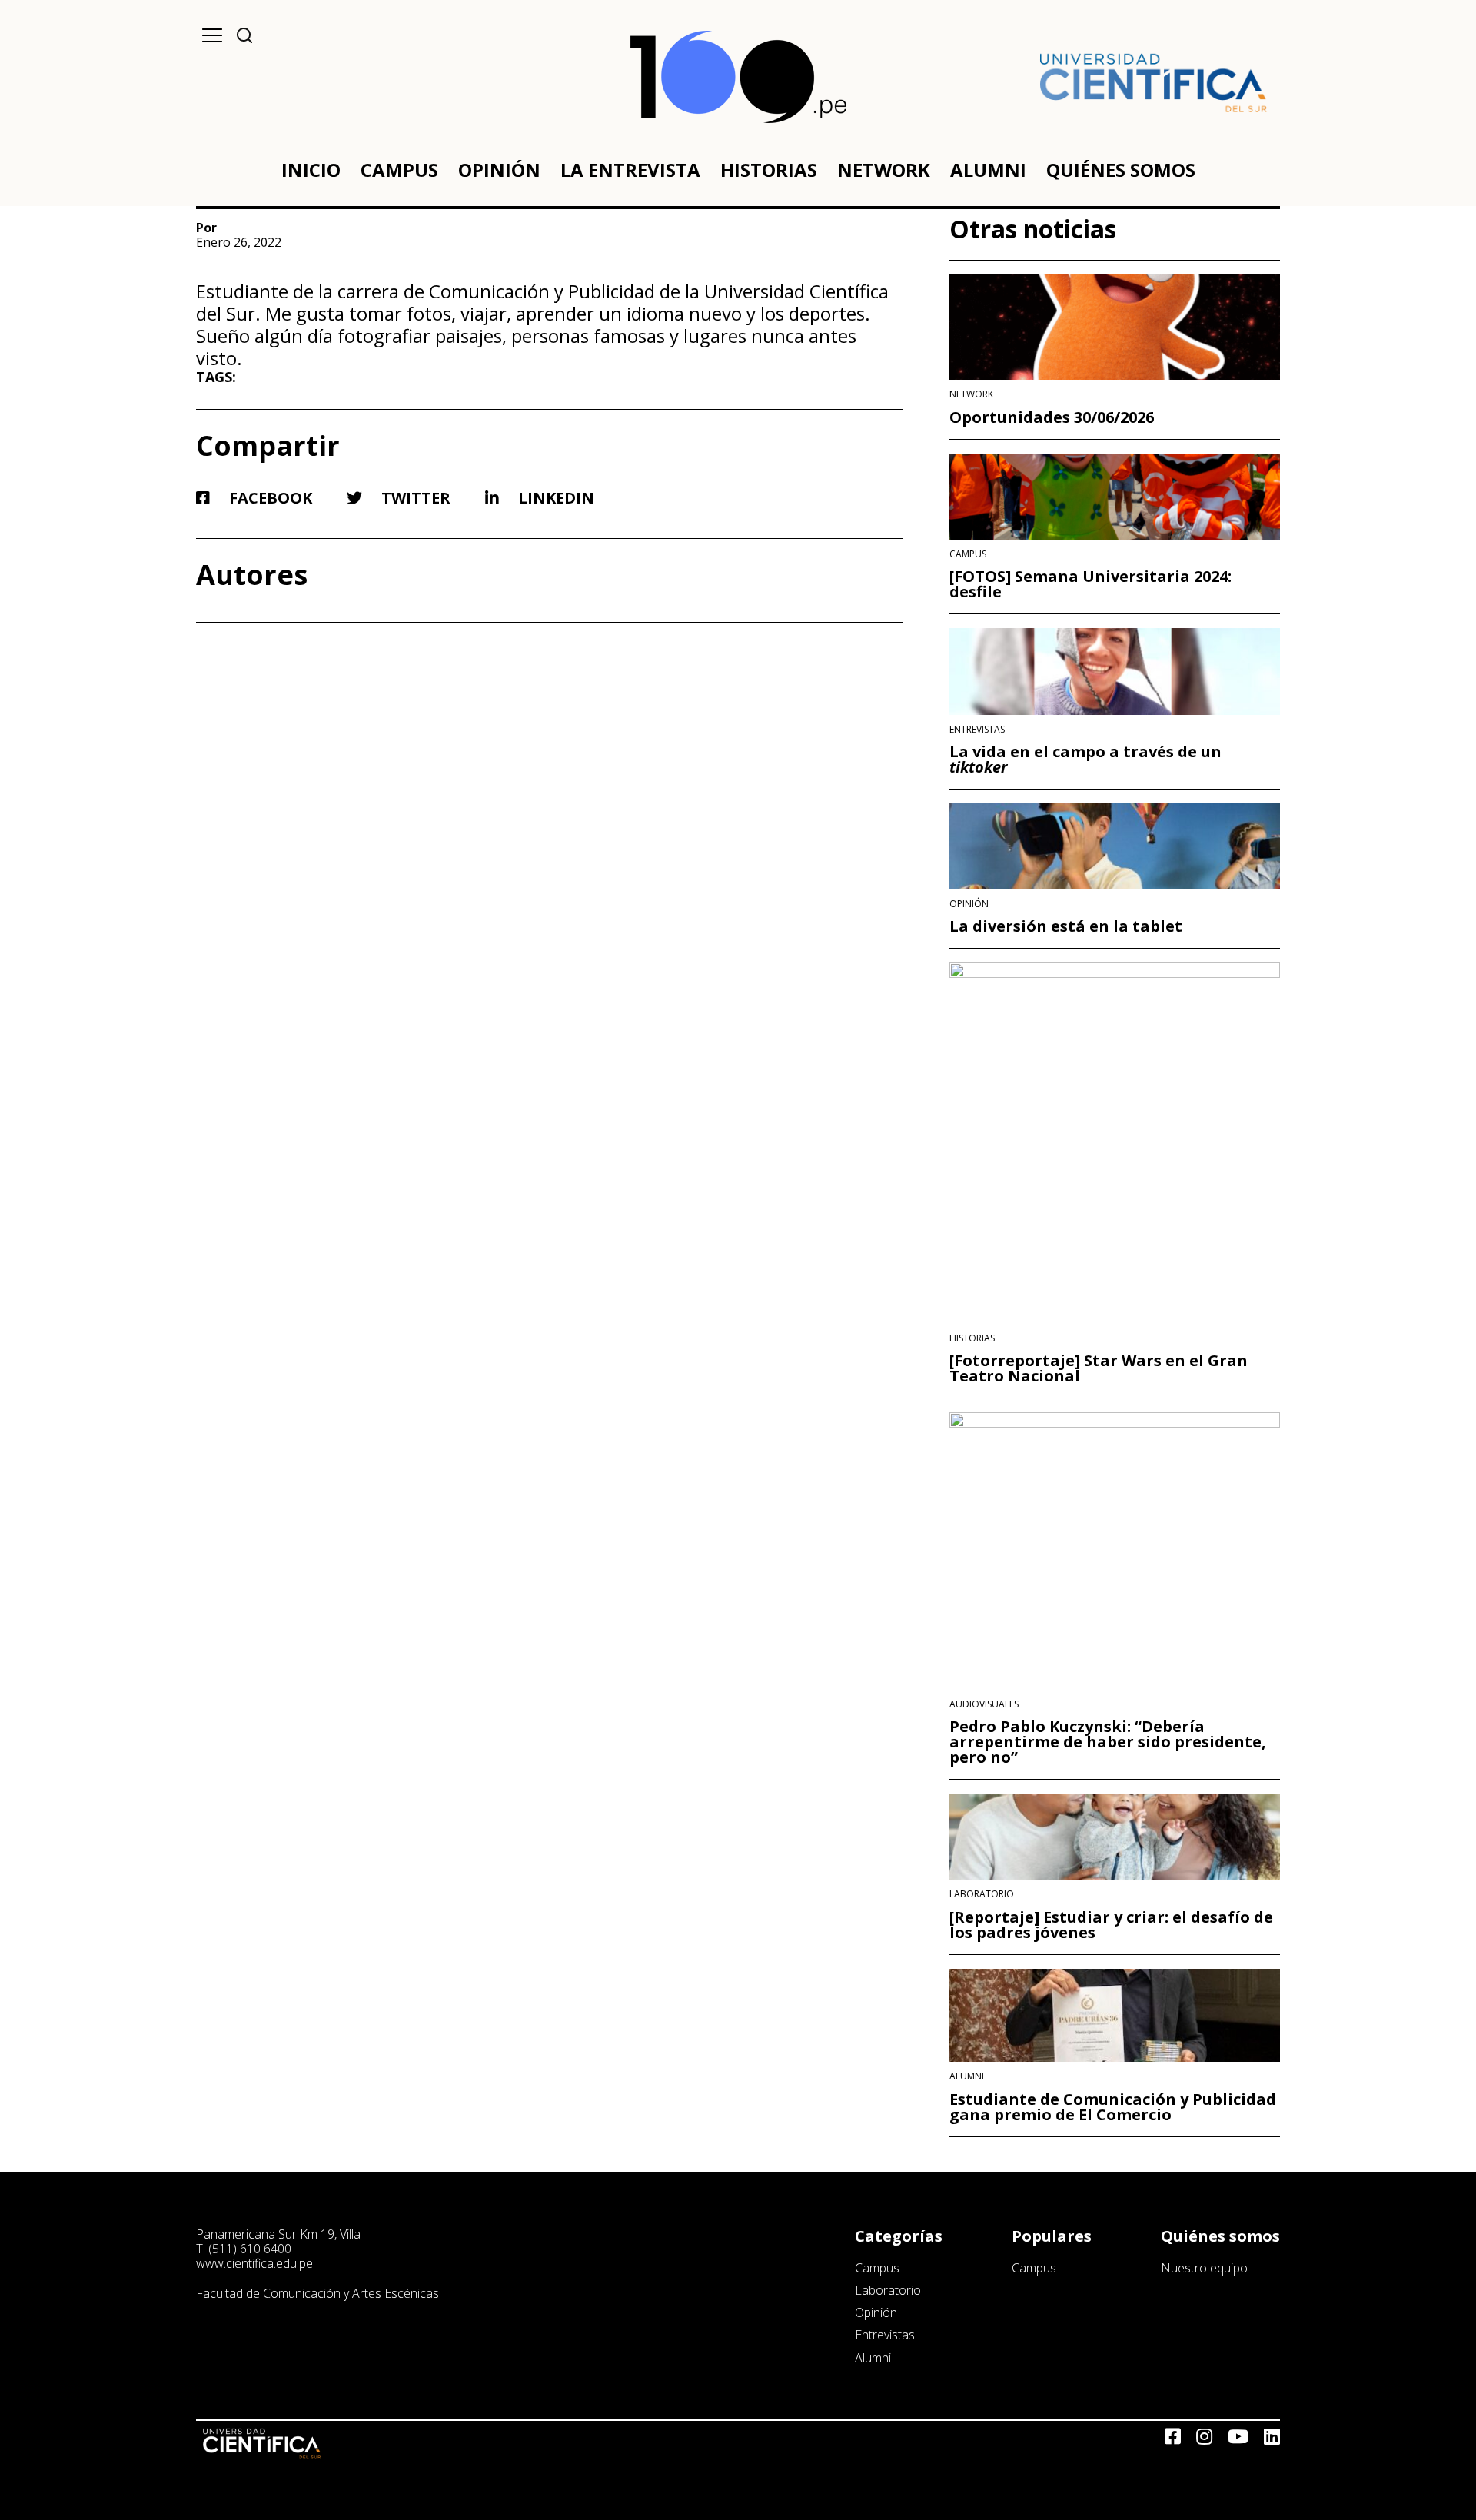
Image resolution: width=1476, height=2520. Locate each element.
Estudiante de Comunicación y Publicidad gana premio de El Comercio (1113, 2107)
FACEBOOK (269, 498)
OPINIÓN (499, 170)
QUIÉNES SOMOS (1121, 170)
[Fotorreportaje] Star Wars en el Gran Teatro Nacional (1099, 1368)
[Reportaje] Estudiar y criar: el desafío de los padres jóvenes (1111, 1925)
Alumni (967, 2076)
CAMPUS (399, 170)
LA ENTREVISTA (630, 170)
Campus (968, 554)
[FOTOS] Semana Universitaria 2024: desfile (1090, 584)
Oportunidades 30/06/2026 (1052, 417)
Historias (972, 1338)
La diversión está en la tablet (1066, 926)
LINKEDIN (554, 498)
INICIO (311, 170)
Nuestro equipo (1204, 2268)
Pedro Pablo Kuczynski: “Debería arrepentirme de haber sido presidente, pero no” (1108, 1742)
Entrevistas (977, 730)
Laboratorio (982, 1894)
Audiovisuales (984, 1704)
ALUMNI (988, 170)
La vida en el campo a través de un (1085, 760)
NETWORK (884, 170)
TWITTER (414, 498)
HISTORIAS (769, 170)
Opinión (969, 904)
